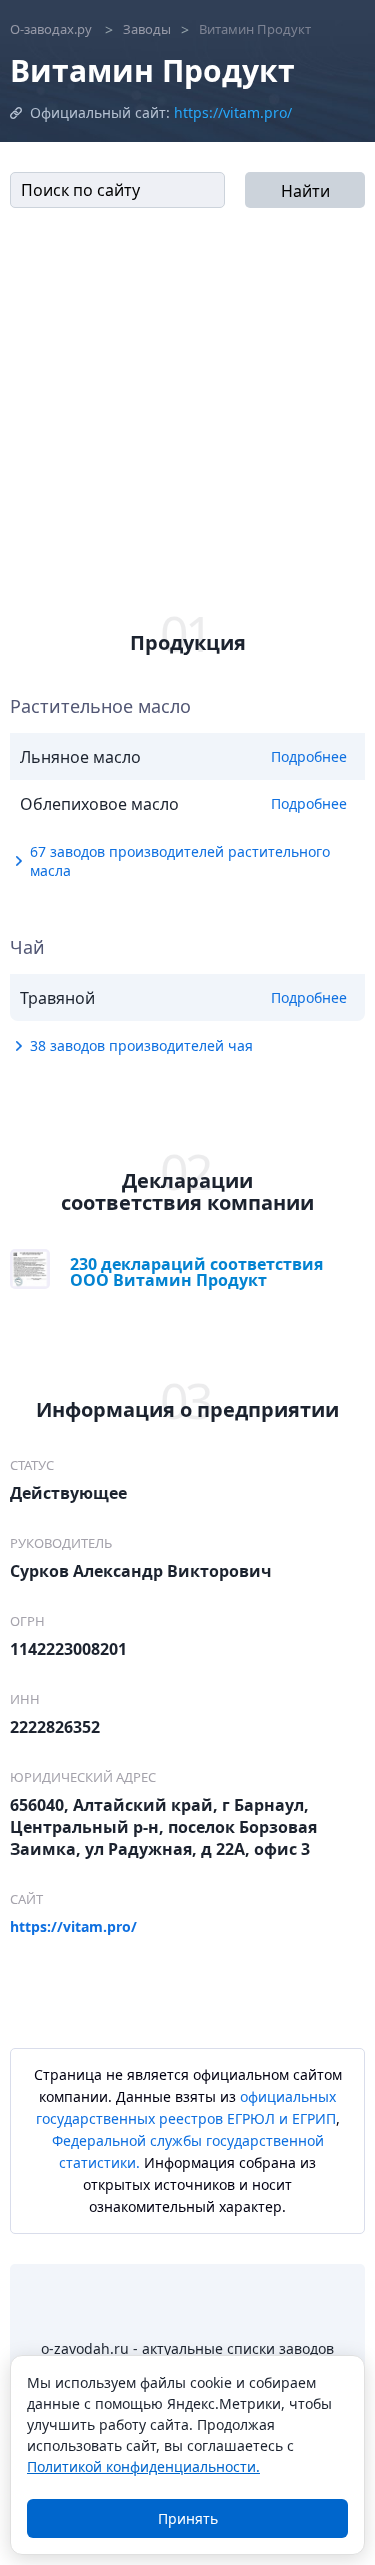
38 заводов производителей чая (141, 1045)
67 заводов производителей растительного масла (180, 861)
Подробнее (309, 756)
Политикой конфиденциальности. (143, 2466)
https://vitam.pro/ (233, 112)
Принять (188, 2518)
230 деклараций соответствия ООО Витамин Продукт (196, 1270)
